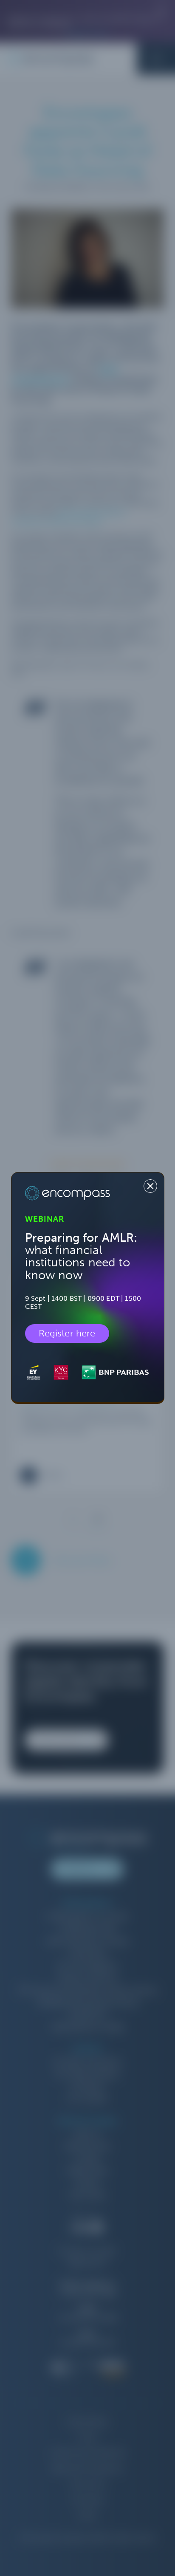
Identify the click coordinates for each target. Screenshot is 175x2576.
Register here (67, 1333)
